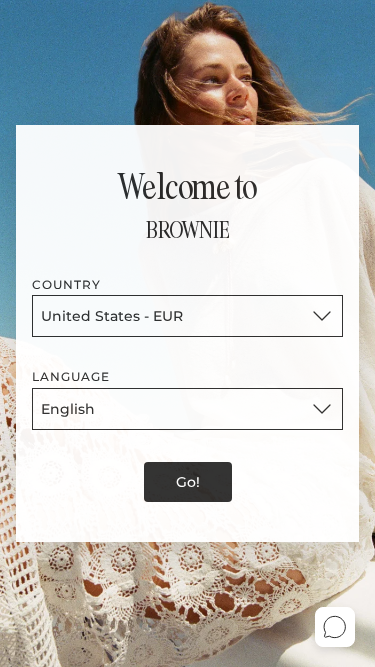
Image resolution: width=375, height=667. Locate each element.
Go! (188, 482)
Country (66, 284)
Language (71, 376)
